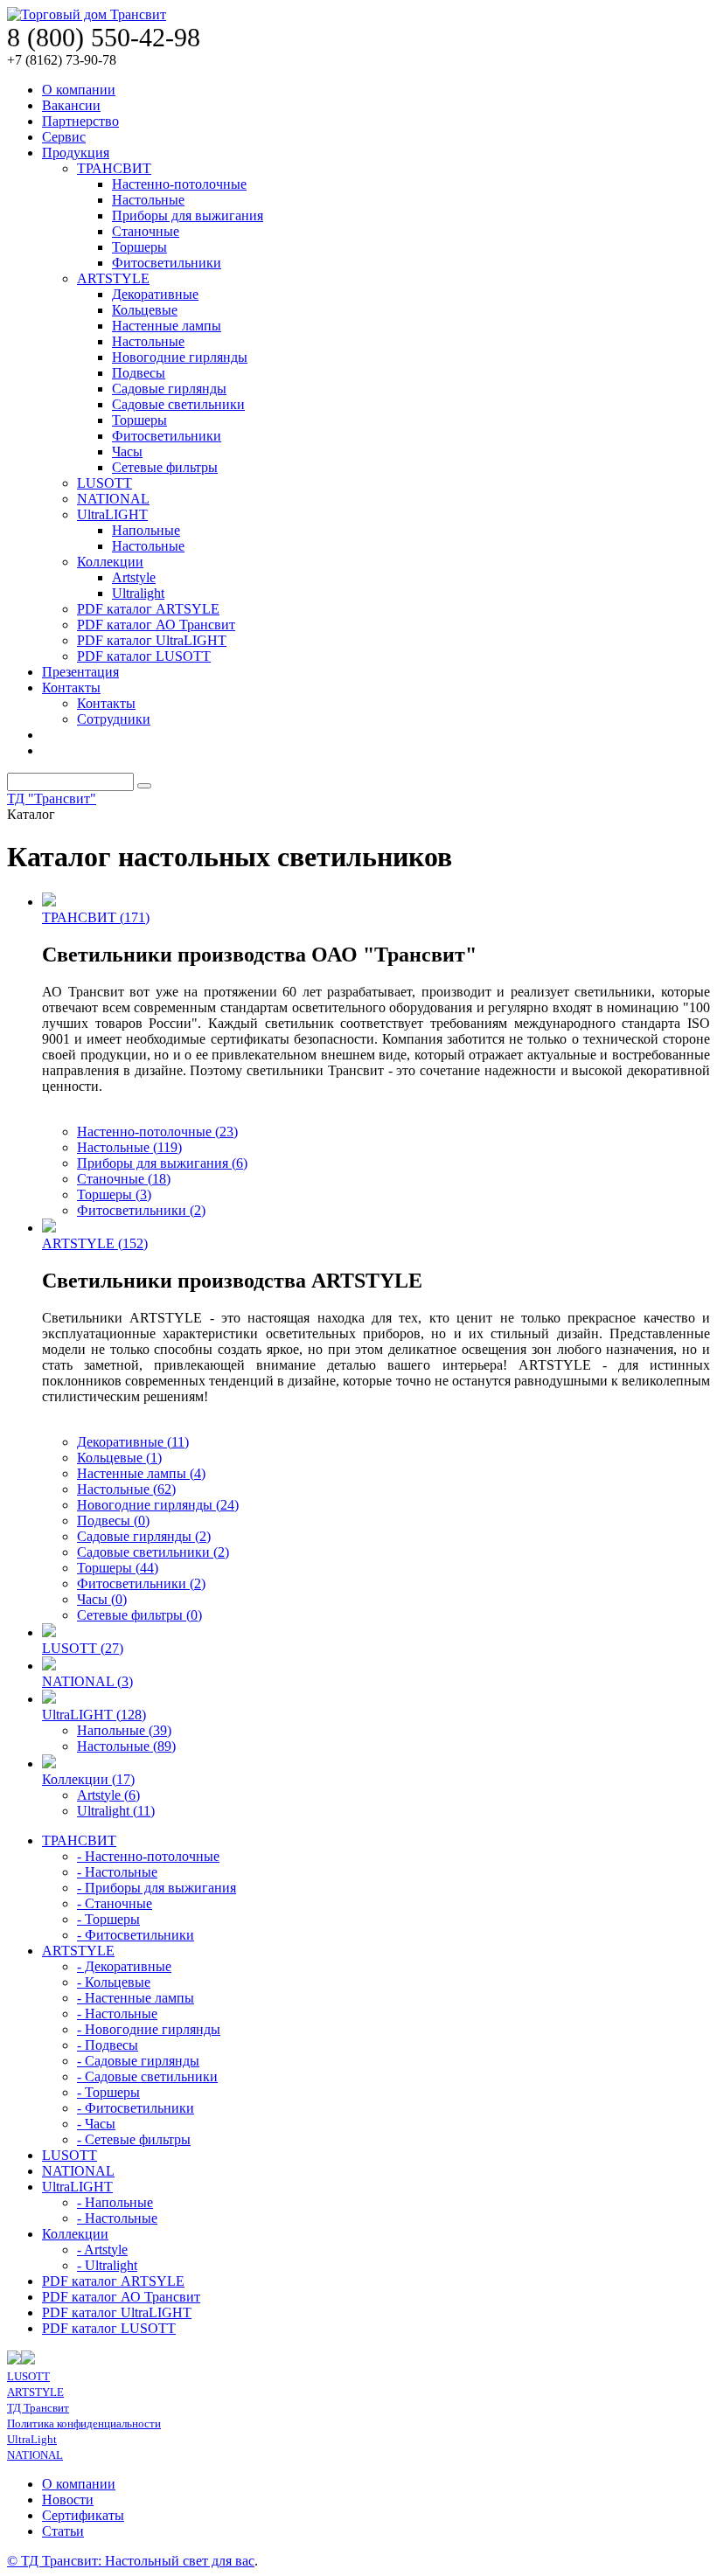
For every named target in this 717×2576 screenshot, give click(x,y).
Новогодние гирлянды (180, 357)
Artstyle (134, 577)
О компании (79, 90)
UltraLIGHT (112, 514)
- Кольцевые (114, 1982)
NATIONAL (113, 499)
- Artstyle (102, 2250)
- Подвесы (108, 2045)
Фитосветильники (167, 263)
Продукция (76, 153)
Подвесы (139, 373)
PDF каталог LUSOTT (144, 656)
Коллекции (110, 562)
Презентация (80, 672)
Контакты (71, 687)
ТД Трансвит (38, 2408)
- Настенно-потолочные (148, 1856)
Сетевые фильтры (165, 467)
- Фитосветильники (136, 1935)
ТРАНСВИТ (114, 168)
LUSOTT (104, 483)
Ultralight (138, 593)
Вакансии (71, 105)
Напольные (146, 530)
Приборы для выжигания (188, 215)
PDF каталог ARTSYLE (148, 609)
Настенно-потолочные (179, 184)
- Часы (96, 2124)
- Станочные (115, 1903)
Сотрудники (114, 719)
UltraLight (32, 2439)
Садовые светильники (178, 404)
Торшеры (139, 247)
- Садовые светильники (147, 2076)
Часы (127, 451)
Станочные (146, 231)
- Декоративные (124, 1966)
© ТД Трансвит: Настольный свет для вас (131, 2561)
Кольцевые (145, 310)
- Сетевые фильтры (134, 2139)
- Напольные (115, 2202)
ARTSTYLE (113, 278)
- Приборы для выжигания (157, 1888)
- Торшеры (108, 1919)
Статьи (63, 2531)
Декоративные (155, 294)
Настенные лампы (167, 326)
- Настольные (117, 1872)
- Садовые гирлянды (138, 2061)
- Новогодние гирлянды (149, 2029)
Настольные (148, 200)
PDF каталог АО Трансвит (156, 625)
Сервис (64, 137)
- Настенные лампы (136, 1998)
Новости (68, 2500)
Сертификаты (83, 2515)
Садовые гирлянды (169, 389)
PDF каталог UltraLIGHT (152, 640)
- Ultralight (107, 2265)
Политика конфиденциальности (84, 2423)
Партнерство (80, 121)
